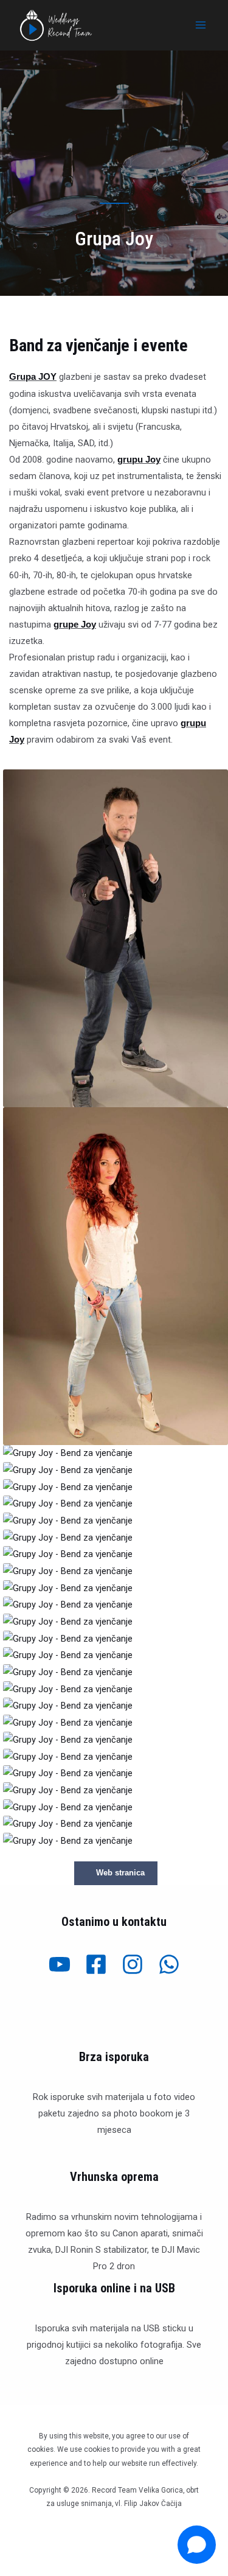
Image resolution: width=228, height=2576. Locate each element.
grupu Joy (139, 460)
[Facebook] (96, 1964)
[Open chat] (197, 2545)
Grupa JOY (33, 377)
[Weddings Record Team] (56, 25)
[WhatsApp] (169, 1964)
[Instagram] (133, 1964)
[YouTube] (60, 1964)
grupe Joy (75, 625)
